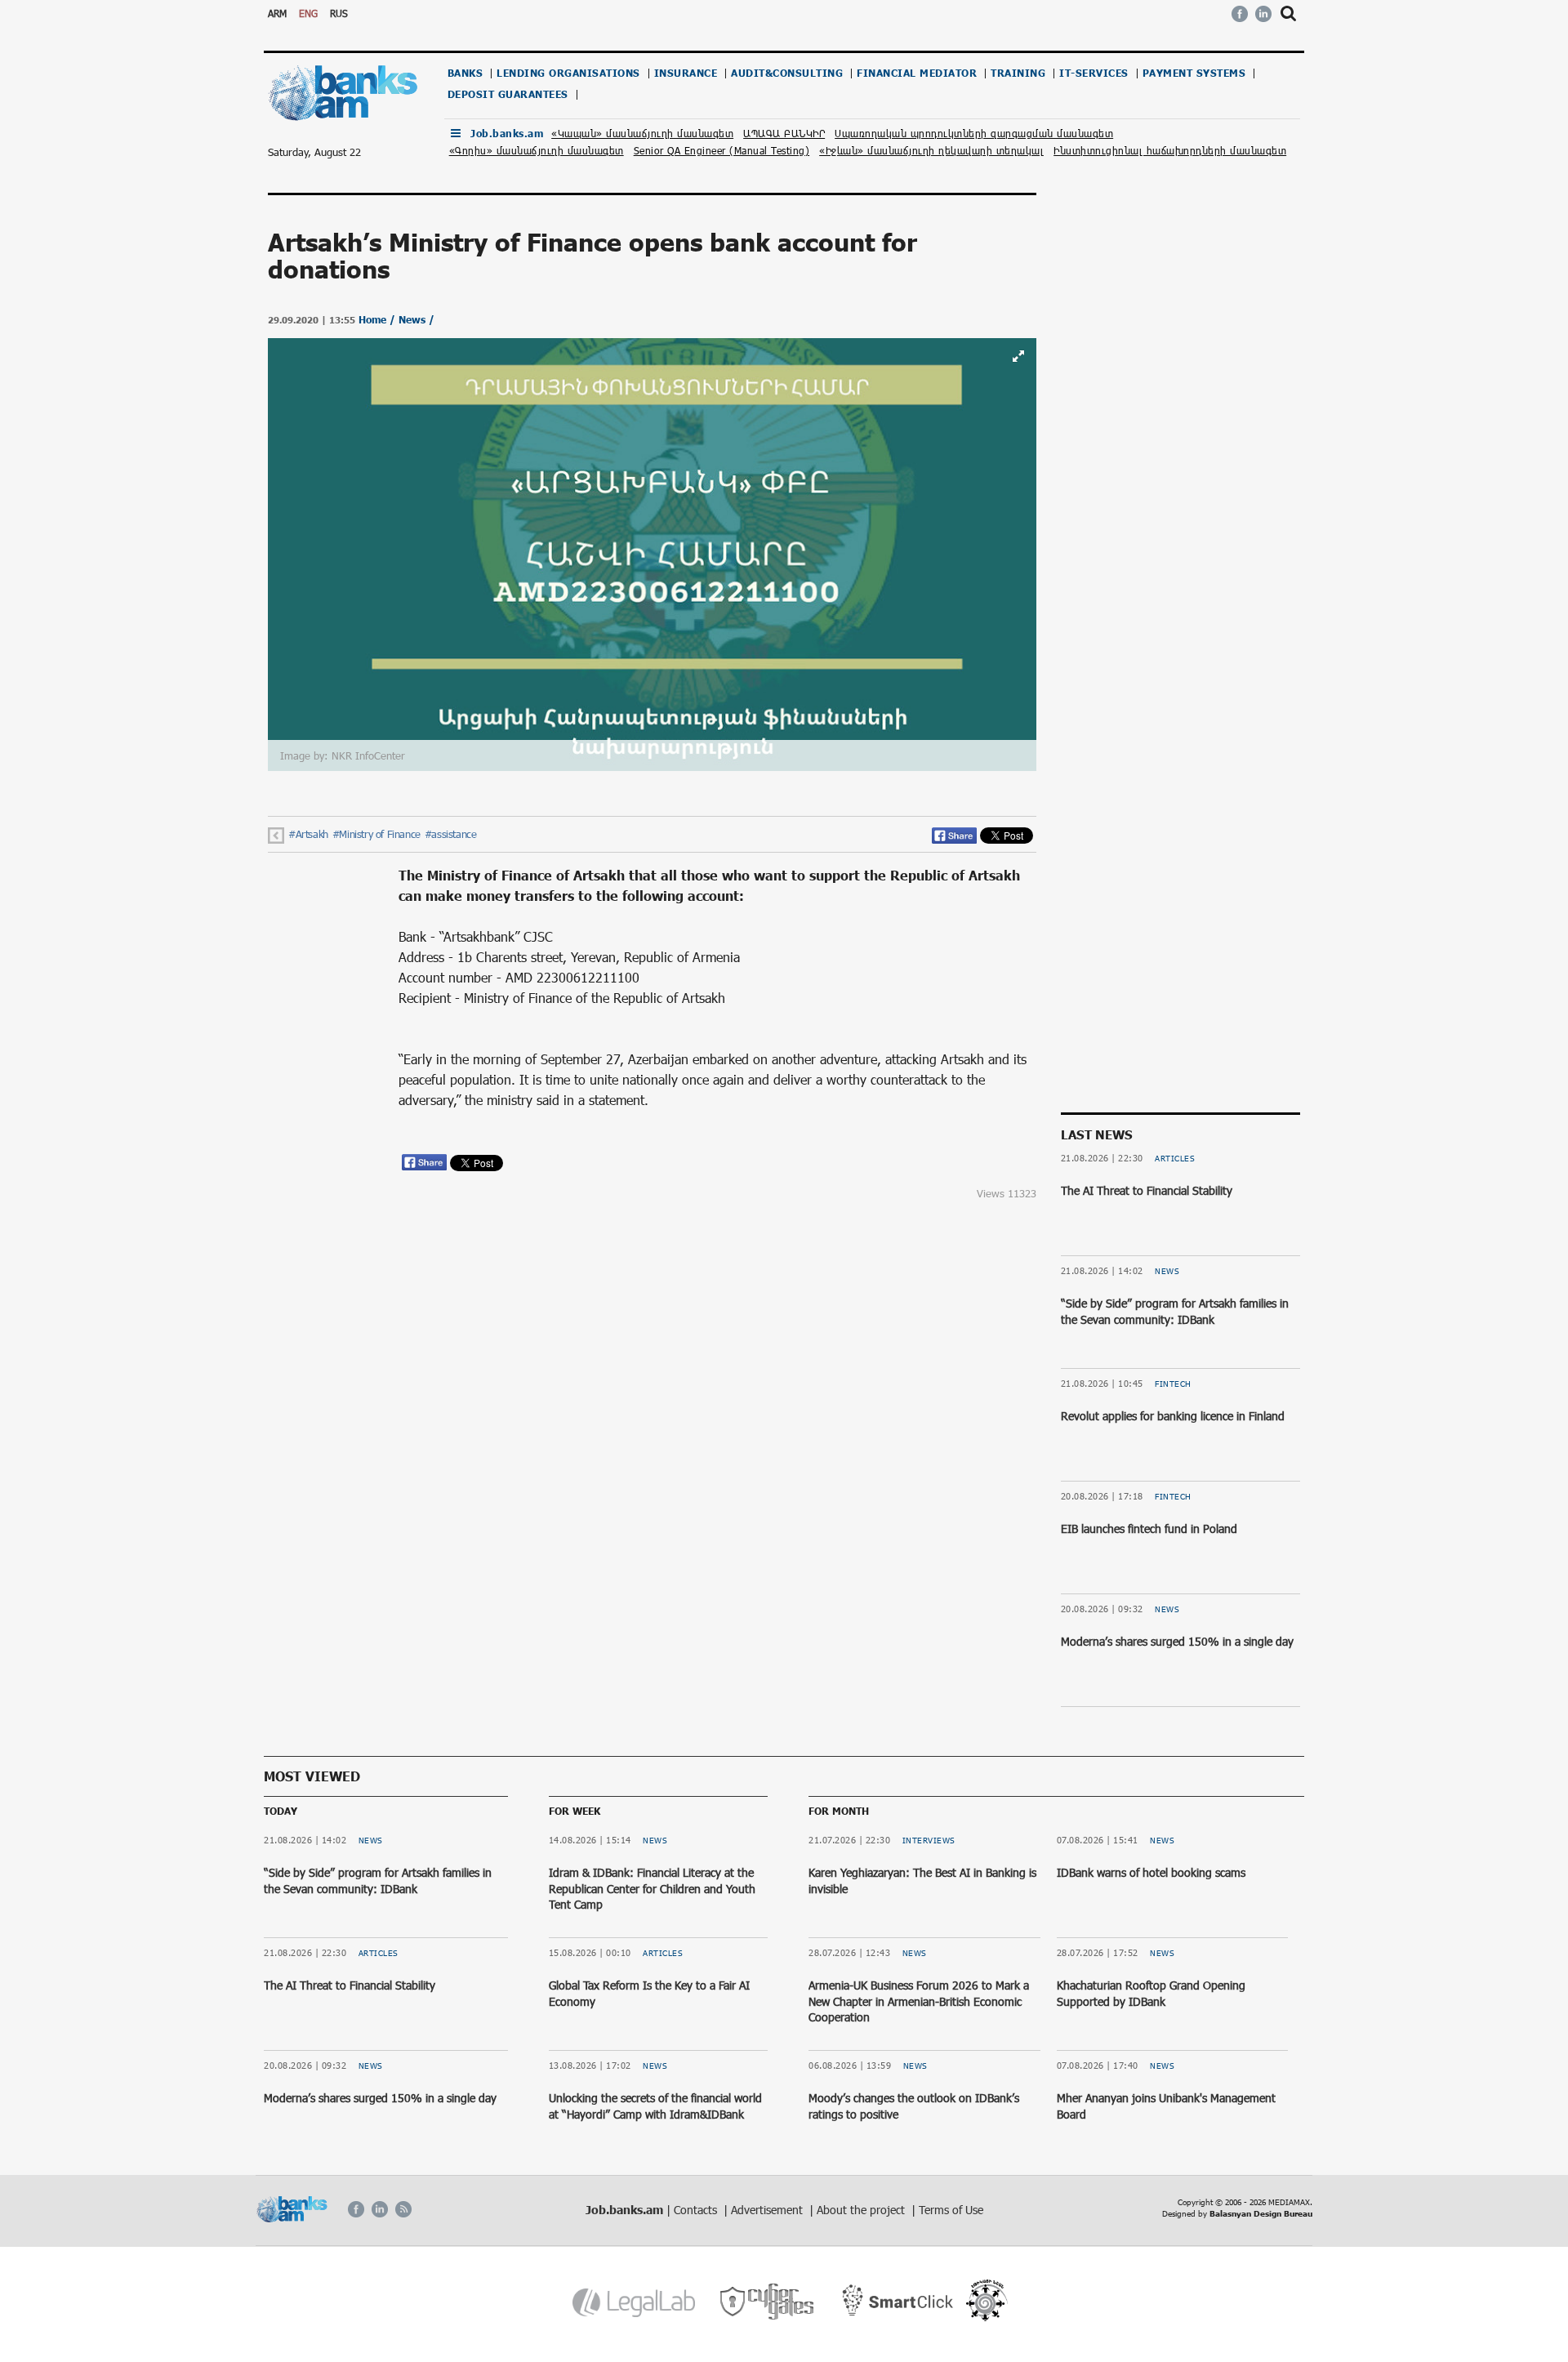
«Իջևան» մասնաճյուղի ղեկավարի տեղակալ (931, 150)
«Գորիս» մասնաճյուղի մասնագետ (537, 150)
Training (1018, 73)
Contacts (697, 2210)
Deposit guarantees (508, 94)
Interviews (929, 1840)
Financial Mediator (917, 73)
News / (416, 320)
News (1167, 1271)
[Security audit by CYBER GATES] (768, 2302)
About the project (862, 2210)
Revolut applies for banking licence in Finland (1173, 1416)
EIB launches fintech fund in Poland (1149, 1529)
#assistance (451, 834)
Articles (1175, 1158)
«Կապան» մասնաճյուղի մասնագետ (642, 133)
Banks (465, 73)
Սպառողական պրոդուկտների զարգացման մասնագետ (974, 133)
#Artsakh (308, 834)
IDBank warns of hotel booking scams (1151, 1872)
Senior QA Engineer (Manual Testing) (722, 150)
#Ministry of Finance (376, 834)
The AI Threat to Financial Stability (1147, 1190)
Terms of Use (951, 2210)
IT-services (1094, 73)
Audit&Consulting (787, 73)
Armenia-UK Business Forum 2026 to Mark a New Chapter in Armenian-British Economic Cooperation (919, 2001)
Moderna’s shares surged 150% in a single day (1177, 1641)
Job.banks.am (507, 134)
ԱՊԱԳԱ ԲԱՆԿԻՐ (784, 133)
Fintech (1173, 1384)
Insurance (686, 73)
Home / (379, 320)
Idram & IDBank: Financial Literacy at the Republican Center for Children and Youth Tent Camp (652, 1888)
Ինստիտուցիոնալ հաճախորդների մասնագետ (1170, 150)
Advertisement (768, 2210)
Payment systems (1194, 73)
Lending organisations (568, 73)
